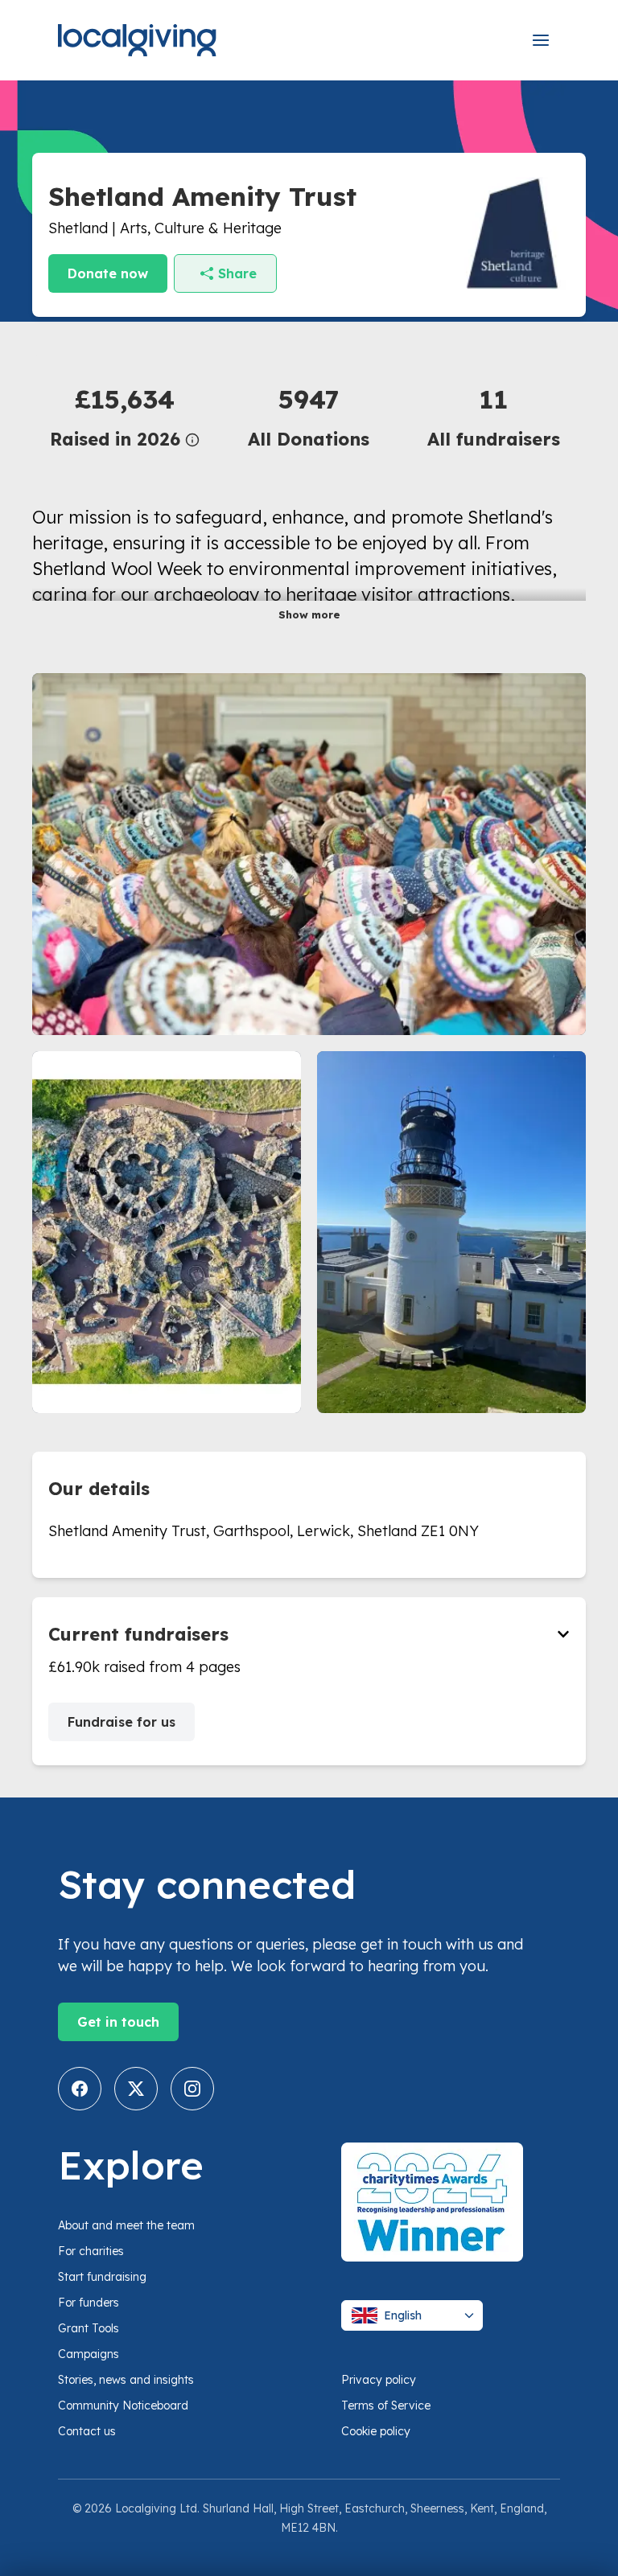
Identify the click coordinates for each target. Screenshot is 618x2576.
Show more (309, 614)
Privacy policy (379, 2380)
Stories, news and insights (126, 2380)
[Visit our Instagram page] (192, 2089)
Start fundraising (102, 2277)
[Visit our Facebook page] (80, 2089)
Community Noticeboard (123, 2405)
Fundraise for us (122, 1722)
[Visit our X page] (136, 2089)
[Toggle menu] (541, 40)
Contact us (87, 2431)
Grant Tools (89, 2328)
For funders (89, 2303)
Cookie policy (376, 2431)
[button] (124, 416)
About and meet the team (126, 2225)
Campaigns (89, 2354)
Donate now (108, 273)
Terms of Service (386, 2405)
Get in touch (118, 2022)
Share (237, 273)
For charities (91, 2251)
